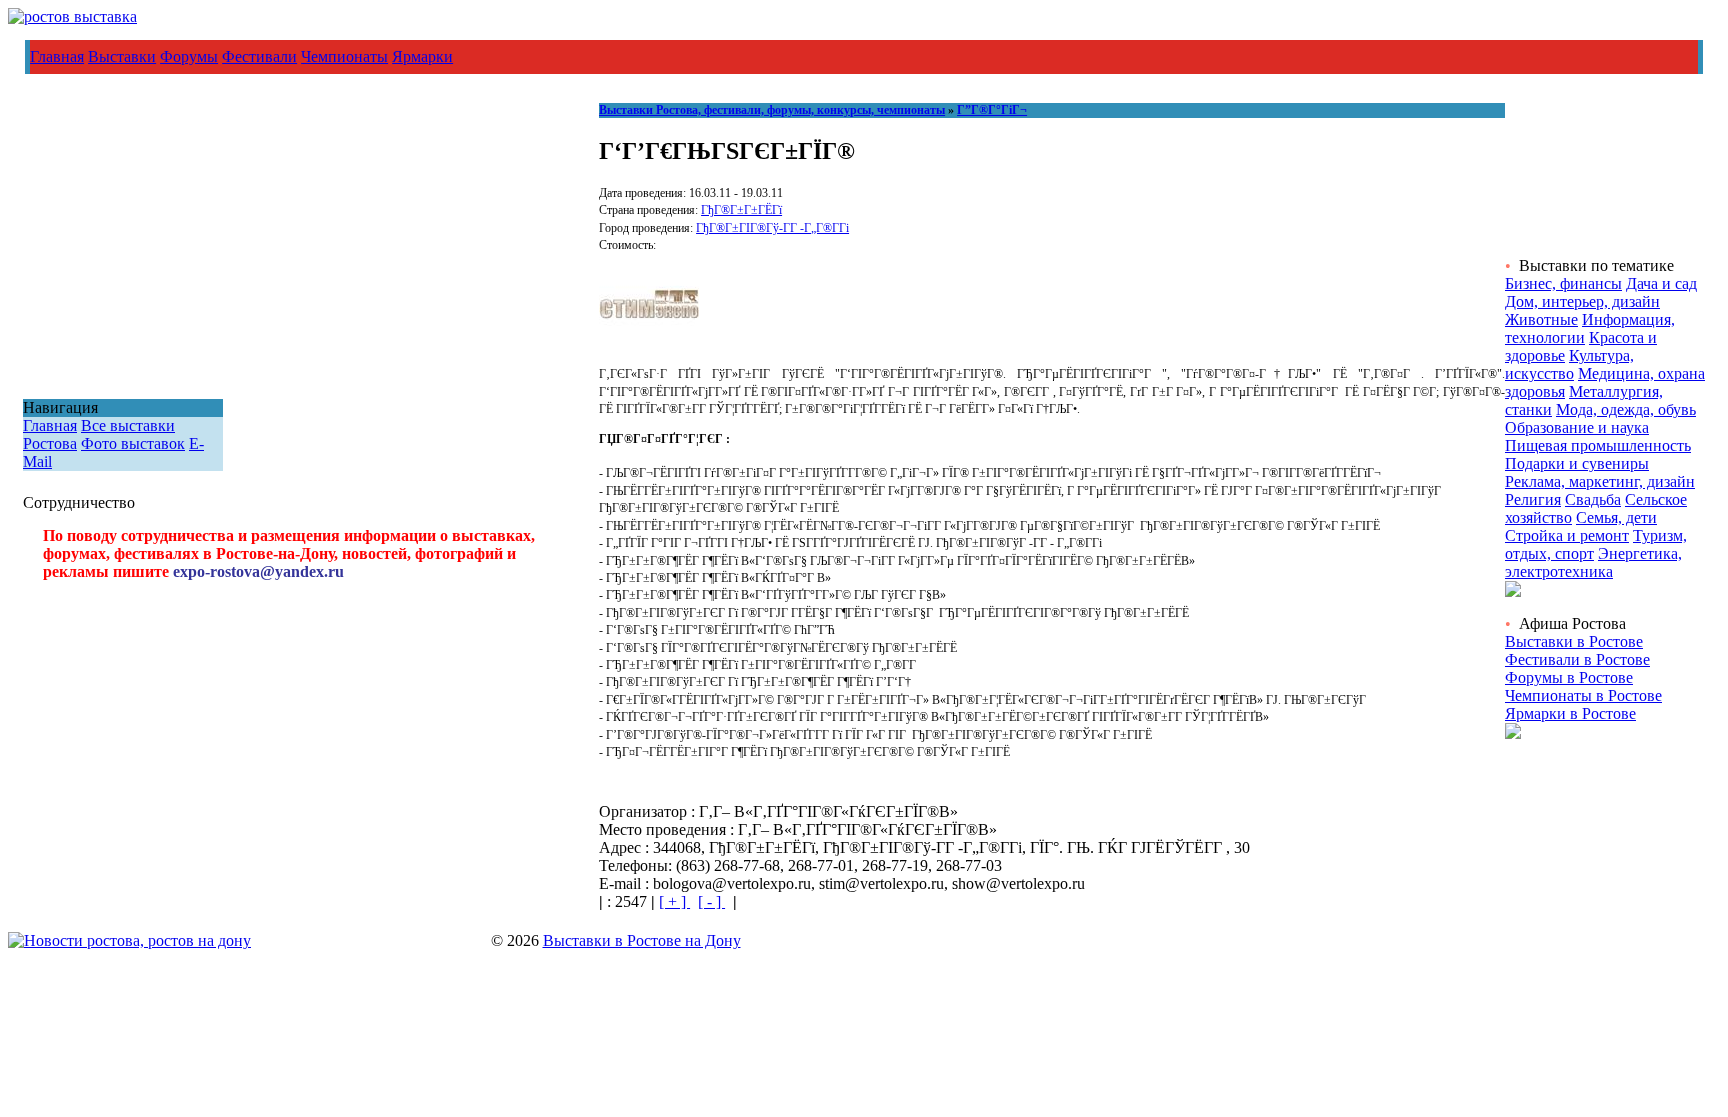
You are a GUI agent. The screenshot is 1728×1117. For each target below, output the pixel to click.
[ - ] (711, 901)
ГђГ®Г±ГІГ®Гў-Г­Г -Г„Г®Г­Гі (772, 228)
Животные (1541, 319)
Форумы (189, 56)
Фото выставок (133, 443)
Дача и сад (1661, 283)
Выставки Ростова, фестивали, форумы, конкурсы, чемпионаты (772, 110)
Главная (57, 56)
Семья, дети (1616, 517)
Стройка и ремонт (1567, 535)
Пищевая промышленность (1598, 445)
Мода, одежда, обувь (1626, 409)
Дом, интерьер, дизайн (1582, 301)
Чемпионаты (344, 56)
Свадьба (1593, 499)
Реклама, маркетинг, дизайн (1600, 481)
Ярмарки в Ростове (1570, 713)
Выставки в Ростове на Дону (642, 940)
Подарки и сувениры (1577, 463)
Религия (1533, 499)
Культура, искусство (1569, 364)
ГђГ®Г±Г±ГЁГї (741, 210)
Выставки (122, 56)
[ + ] (674, 901)
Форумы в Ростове (1569, 677)
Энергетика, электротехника (1593, 562)
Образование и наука (1577, 427)
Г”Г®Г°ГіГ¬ (992, 110)
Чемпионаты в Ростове (1583, 695)
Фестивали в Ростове (1577, 659)
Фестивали (259, 56)
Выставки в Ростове (1574, 641)
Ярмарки (422, 56)
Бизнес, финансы (1563, 283)
